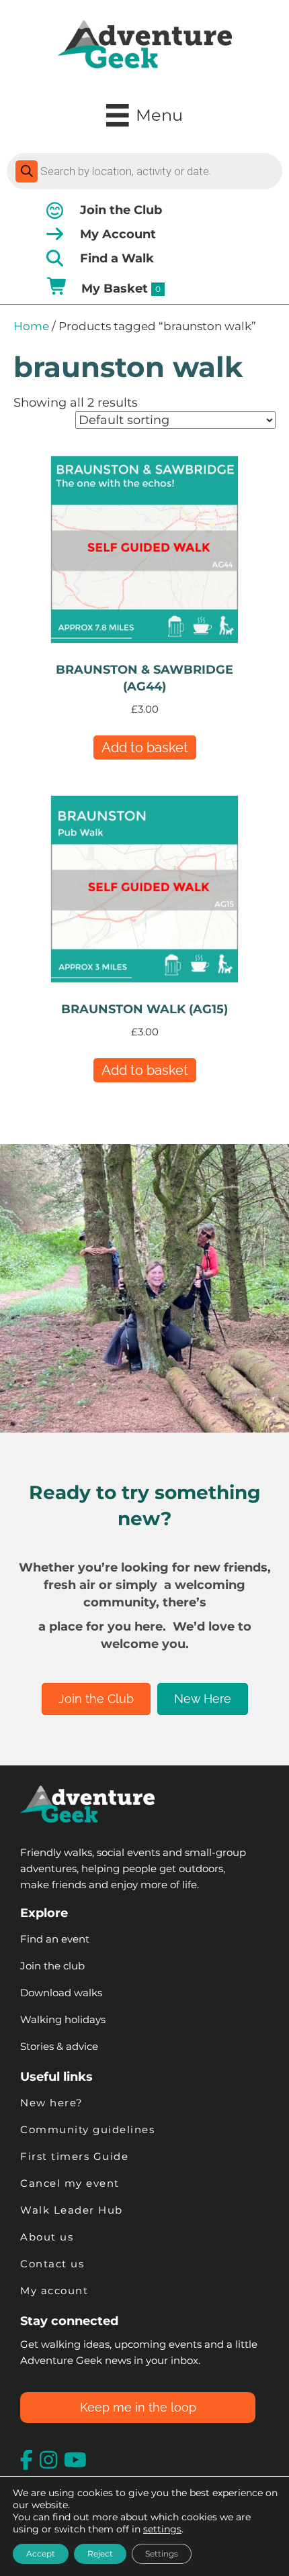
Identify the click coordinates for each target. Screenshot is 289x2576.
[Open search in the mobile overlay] (144, 171)
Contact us (52, 2264)
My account (54, 2290)
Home (31, 326)
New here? (52, 2103)
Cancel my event (70, 2183)
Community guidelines (87, 2129)
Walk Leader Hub (73, 2210)
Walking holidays (63, 2019)
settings (162, 2529)
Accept (41, 2554)
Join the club (52, 1966)
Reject (100, 2554)
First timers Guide (74, 2156)
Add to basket (145, 748)
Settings (162, 2554)
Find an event (55, 1939)
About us (47, 2237)
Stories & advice (59, 2046)
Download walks (61, 1993)
